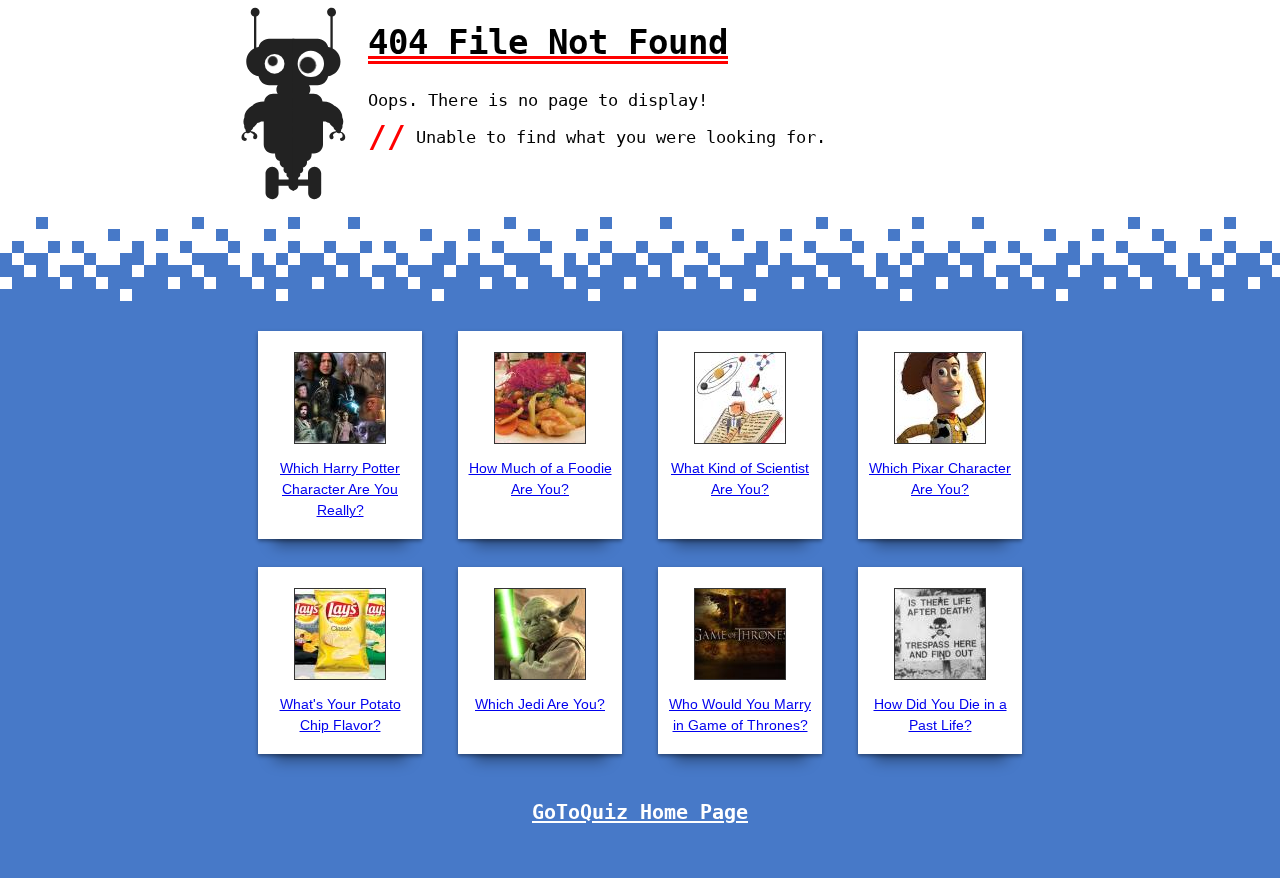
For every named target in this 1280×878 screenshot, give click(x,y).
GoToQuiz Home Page (640, 812)
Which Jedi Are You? (540, 704)
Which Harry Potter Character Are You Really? (340, 489)
